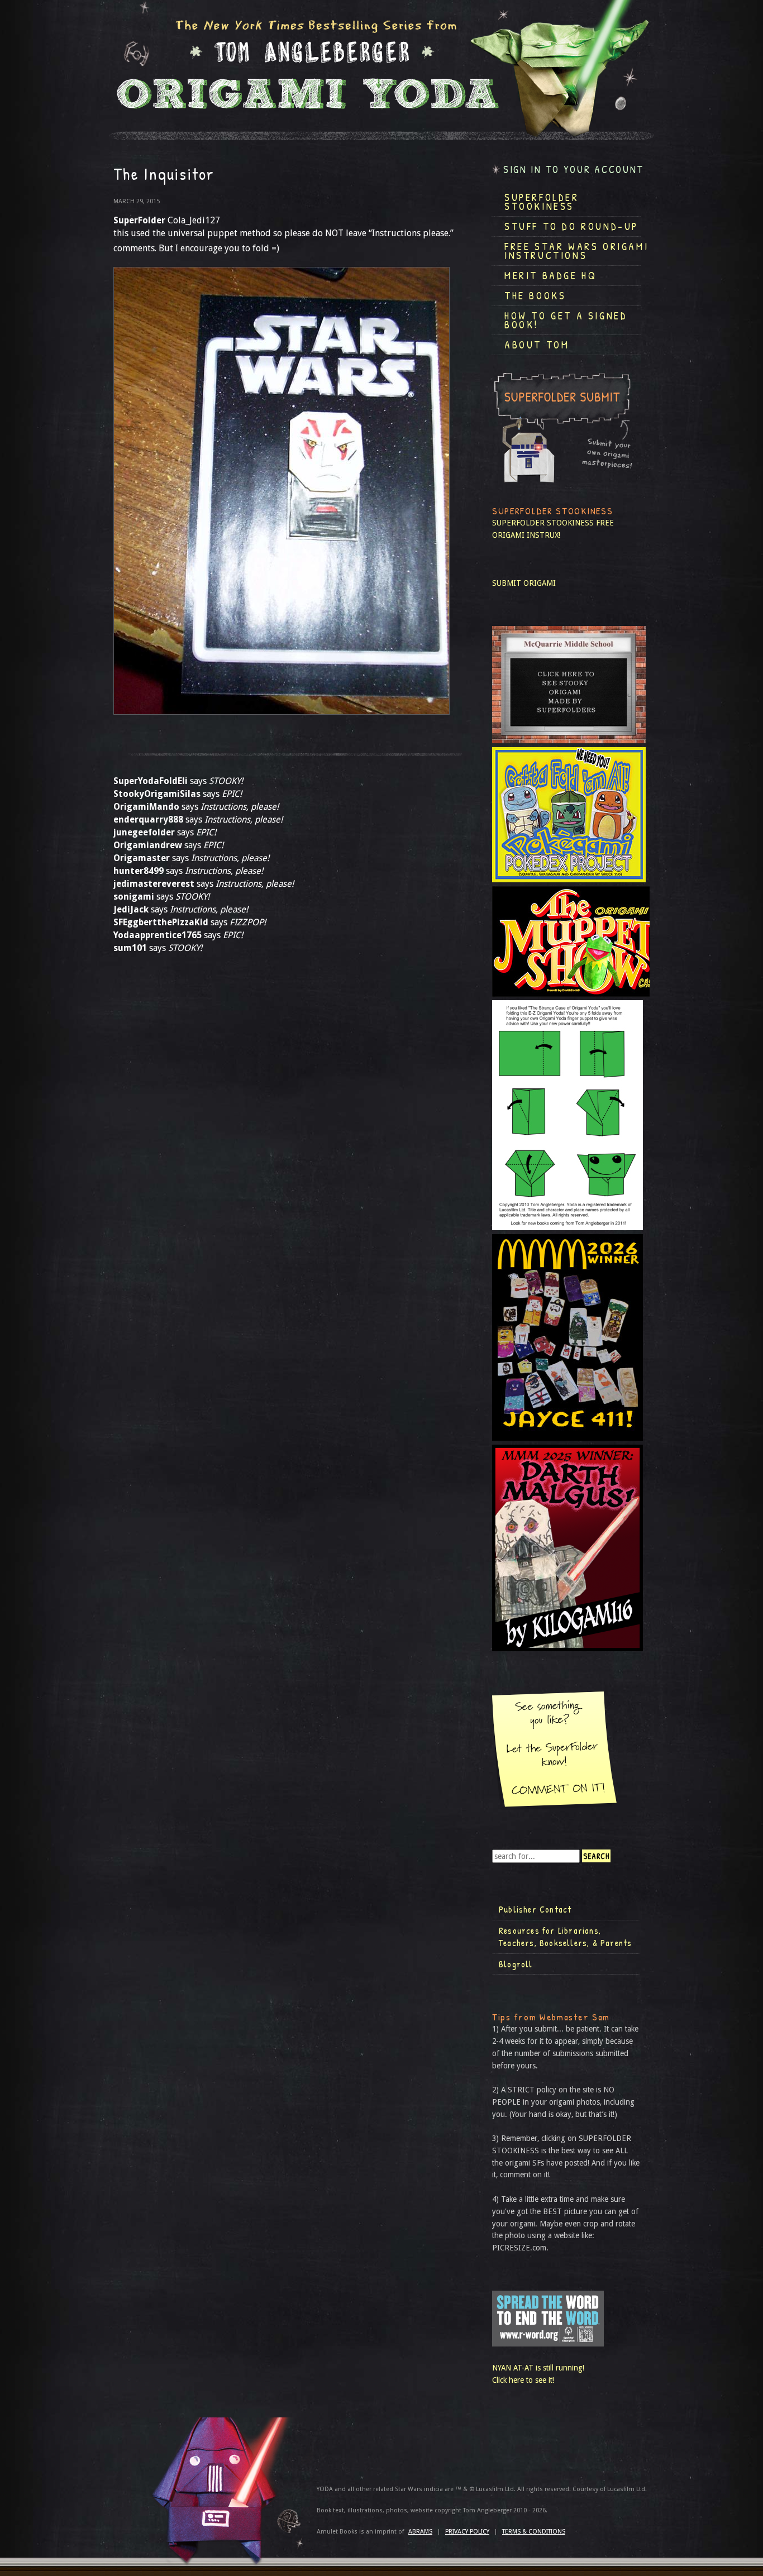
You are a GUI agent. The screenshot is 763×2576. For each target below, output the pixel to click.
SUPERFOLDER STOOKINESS (543, 523)
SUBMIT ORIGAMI (524, 583)
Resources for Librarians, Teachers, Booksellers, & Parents (565, 1937)
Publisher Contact (535, 1909)
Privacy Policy (467, 2532)
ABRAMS (420, 2532)
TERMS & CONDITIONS (534, 2532)
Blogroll (516, 1964)
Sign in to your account (574, 169)
